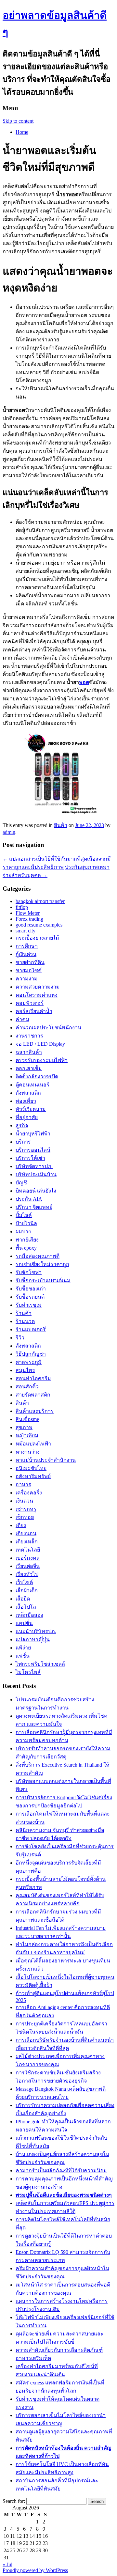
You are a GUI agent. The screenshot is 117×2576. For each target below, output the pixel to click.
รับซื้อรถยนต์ (30, 1297)
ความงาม (27, 979)
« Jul (7, 2564)
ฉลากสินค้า (29, 1052)
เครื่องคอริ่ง (29, 1493)
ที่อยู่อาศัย (27, 1117)
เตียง (21, 1525)
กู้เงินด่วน (26, 954)
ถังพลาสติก (28, 1093)
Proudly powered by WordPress (35, 2570)
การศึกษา (27, 946)
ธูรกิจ (22, 1125)
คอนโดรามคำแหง (37, 995)
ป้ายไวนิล (26, 1223)
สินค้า (61, 825)
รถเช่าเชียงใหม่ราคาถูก (42, 1264)
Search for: (14, 2501)
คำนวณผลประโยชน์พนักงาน (48, 1028)
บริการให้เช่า (30, 1158)
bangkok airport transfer (40, 901)
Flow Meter (28, 913)
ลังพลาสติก (28, 1346)
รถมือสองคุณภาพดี (38, 1256)
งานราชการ (29, 1036)
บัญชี (21, 1183)
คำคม (22, 1019)
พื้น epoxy (26, 1248)
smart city (26, 931)
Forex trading (29, 919)
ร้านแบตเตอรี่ (31, 1329)
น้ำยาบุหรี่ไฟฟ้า (33, 1134)
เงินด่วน (24, 1501)
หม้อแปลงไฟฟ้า (33, 1444)
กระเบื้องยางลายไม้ (37, 938)
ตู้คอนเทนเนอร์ (32, 1085)
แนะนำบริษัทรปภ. (36, 1631)
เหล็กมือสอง (29, 1615)
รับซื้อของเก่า (31, 1289)
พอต (84, 682)
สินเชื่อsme (27, 1419)
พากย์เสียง (27, 1240)
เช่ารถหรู (26, 1509)
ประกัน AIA (29, 1199)
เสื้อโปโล (26, 1607)
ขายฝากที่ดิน (30, 962)
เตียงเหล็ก (27, 1542)
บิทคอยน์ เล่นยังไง (36, 1191)
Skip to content (18, 121)
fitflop (22, 907)
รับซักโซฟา (29, 1272)
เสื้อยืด (23, 1599)
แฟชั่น (23, 1656)
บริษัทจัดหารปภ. (34, 1166)
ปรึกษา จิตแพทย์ (34, 1207)
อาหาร (23, 1484)
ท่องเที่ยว (26, 1101)
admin (9, 832)
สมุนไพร (25, 1370)
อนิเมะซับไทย (31, 1468)
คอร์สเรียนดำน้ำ (34, 1011)
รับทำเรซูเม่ (29, 1305)
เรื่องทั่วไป (27, 1574)
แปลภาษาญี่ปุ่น (33, 1639)
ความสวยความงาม (38, 987)
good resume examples (39, 925)
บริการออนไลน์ (33, 1150)
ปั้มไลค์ (24, 1215)
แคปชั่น (24, 1623)
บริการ (23, 1142)
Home (22, 132)
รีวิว (20, 1338)
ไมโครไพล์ (28, 1672)
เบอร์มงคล (28, 1558)
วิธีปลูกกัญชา (31, 1354)
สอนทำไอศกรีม (33, 1378)
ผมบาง (23, 1232)
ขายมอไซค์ (29, 970)
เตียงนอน (26, 1533)
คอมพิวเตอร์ (30, 1003)
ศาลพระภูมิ (29, 1362)
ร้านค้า (24, 1313)
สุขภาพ (24, 1427)
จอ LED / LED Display (40, 1044)
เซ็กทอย (25, 1517)
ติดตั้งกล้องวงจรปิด (37, 1077)
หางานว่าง (28, 1452)
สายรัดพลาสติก (33, 1395)
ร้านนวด (25, 1321)
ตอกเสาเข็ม (29, 1068)
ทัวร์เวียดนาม (31, 1109)
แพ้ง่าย (23, 1648)
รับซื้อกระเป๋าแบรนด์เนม (43, 1280)
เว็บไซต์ (24, 1582)
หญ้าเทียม (27, 1436)
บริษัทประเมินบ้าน (36, 1174)
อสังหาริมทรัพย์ (33, 1476)
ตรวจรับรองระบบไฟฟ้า (42, 1060)
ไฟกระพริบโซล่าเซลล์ (40, 1664)
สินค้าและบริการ (35, 1411)
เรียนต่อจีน (28, 1566)
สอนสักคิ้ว (27, 1387)
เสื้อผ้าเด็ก (27, 1591)
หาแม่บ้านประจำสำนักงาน (46, 1460)
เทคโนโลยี (28, 1550)
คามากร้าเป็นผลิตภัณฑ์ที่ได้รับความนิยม (61, 2170)
